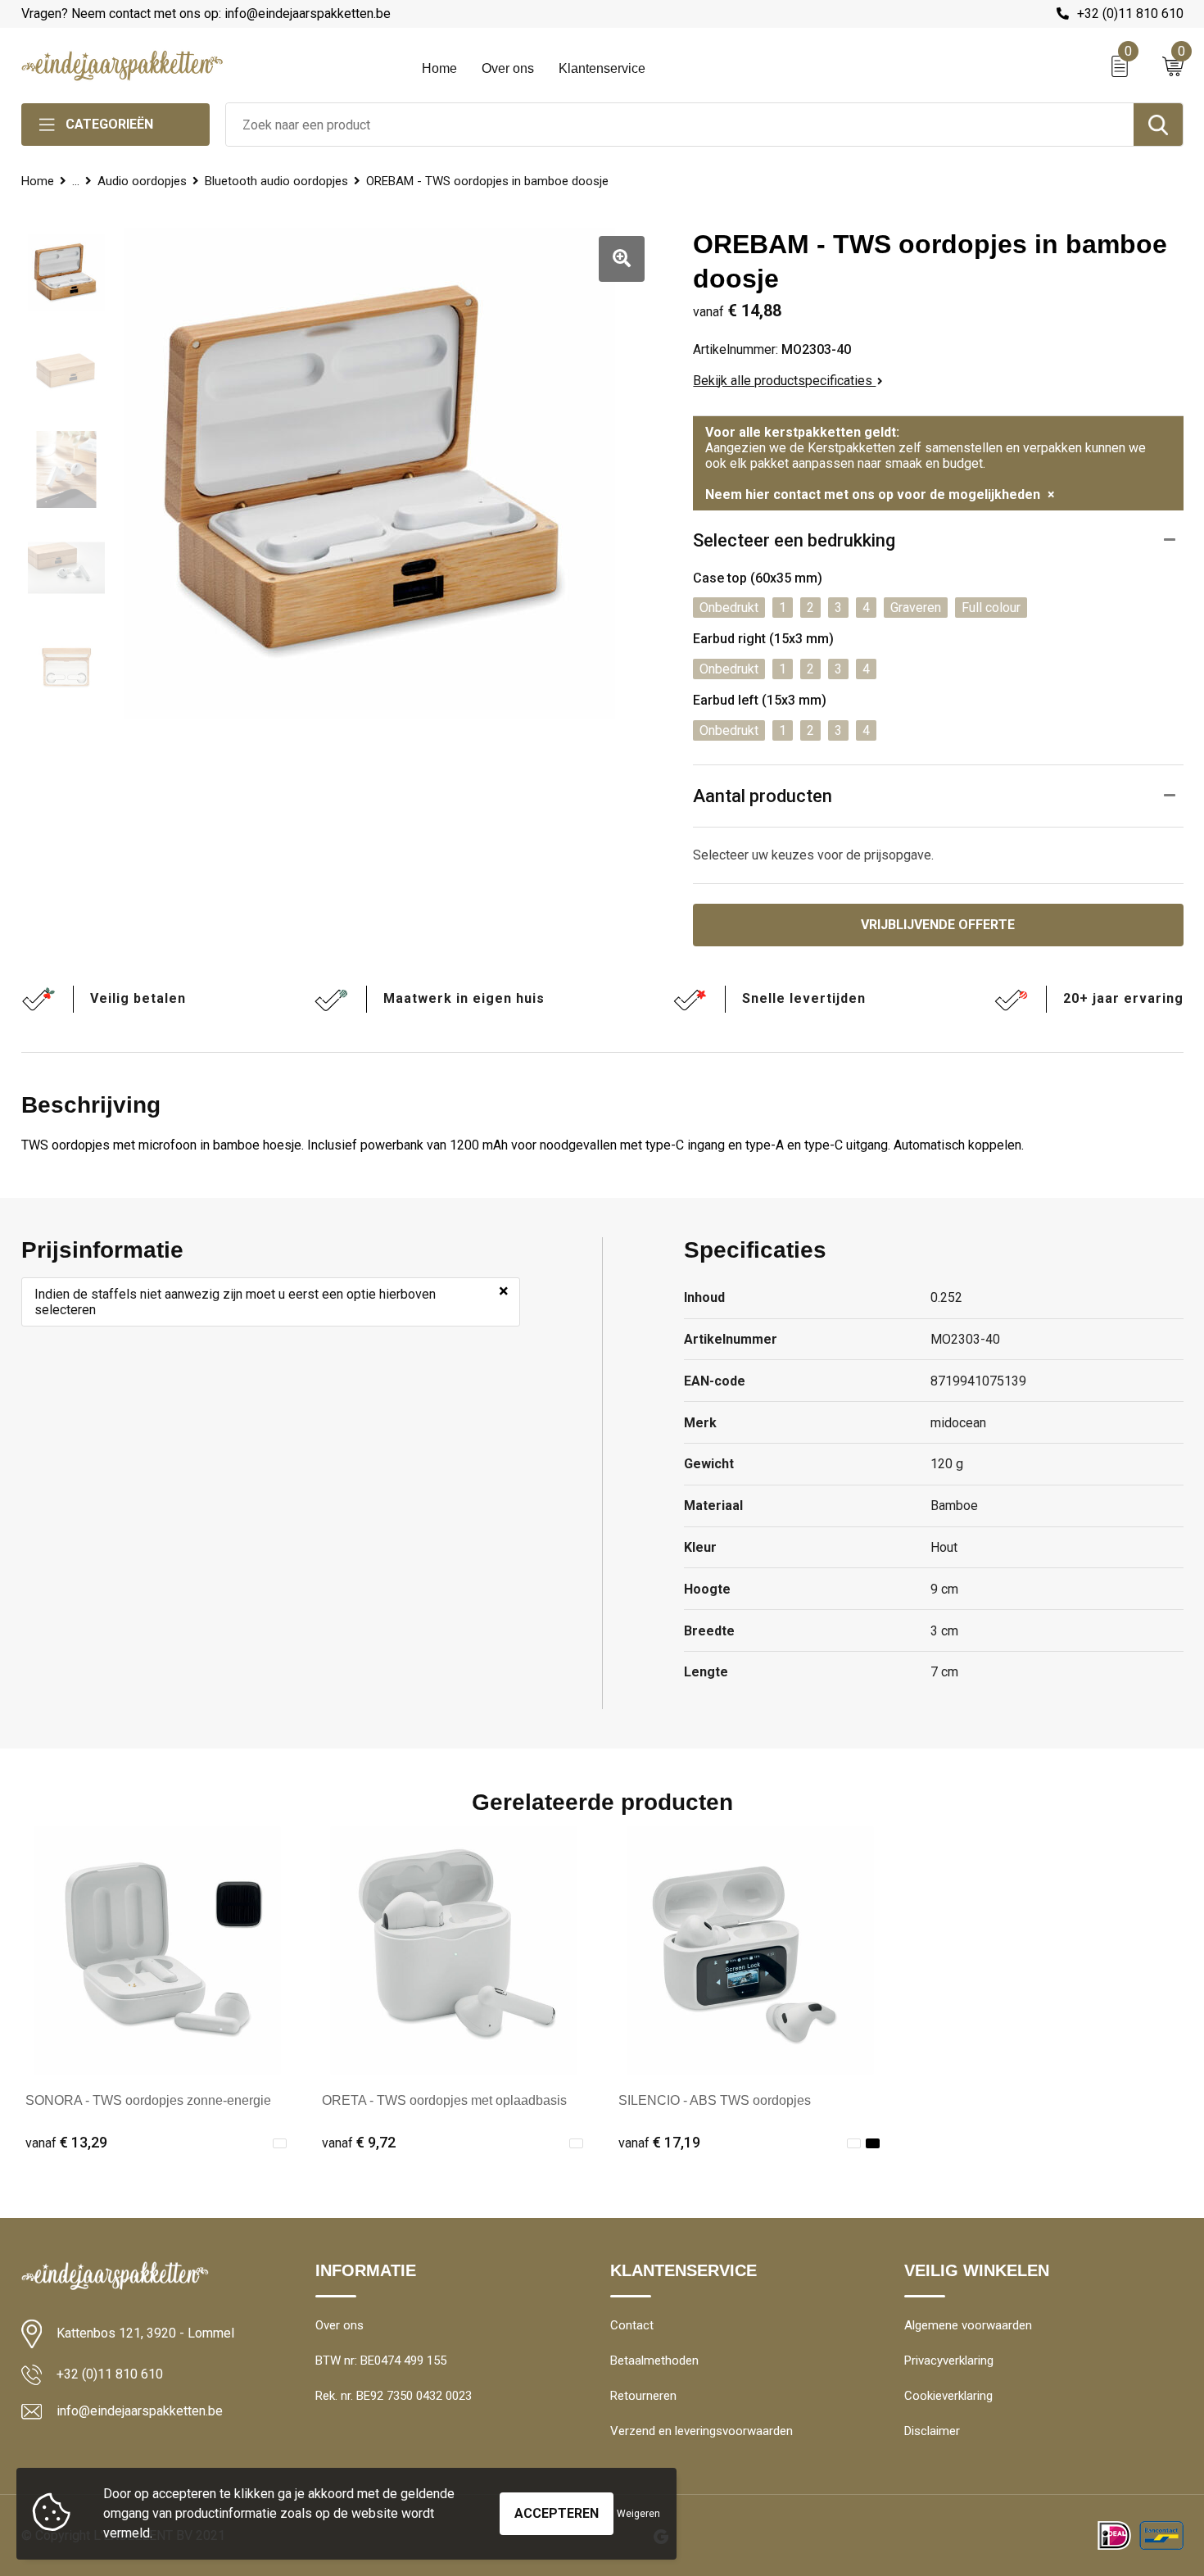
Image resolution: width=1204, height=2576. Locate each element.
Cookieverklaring (948, 2396)
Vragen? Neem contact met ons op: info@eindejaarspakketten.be (206, 14)
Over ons (508, 68)
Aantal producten (763, 796)
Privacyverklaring (949, 2361)
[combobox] (680, 125)
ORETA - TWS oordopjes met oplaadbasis (444, 2100)
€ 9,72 (359, 2142)
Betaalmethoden (654, 2361)
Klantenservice (602, 68)
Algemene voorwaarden (968, 2325)
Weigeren (638, 2514)
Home (439, 68)
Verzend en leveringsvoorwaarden (702, 2431)
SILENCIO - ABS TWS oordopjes (715, 2100)
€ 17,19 (659, 2142)
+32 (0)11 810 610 (1130, 14)
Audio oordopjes (142, 181)
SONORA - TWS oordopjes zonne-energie (148, 2100)
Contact (632, 2325)
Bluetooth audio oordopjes (276, 181)
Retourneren (643, 2396)
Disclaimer (932, 2431)
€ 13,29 (66, 2142)
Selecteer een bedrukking (794, 540)
